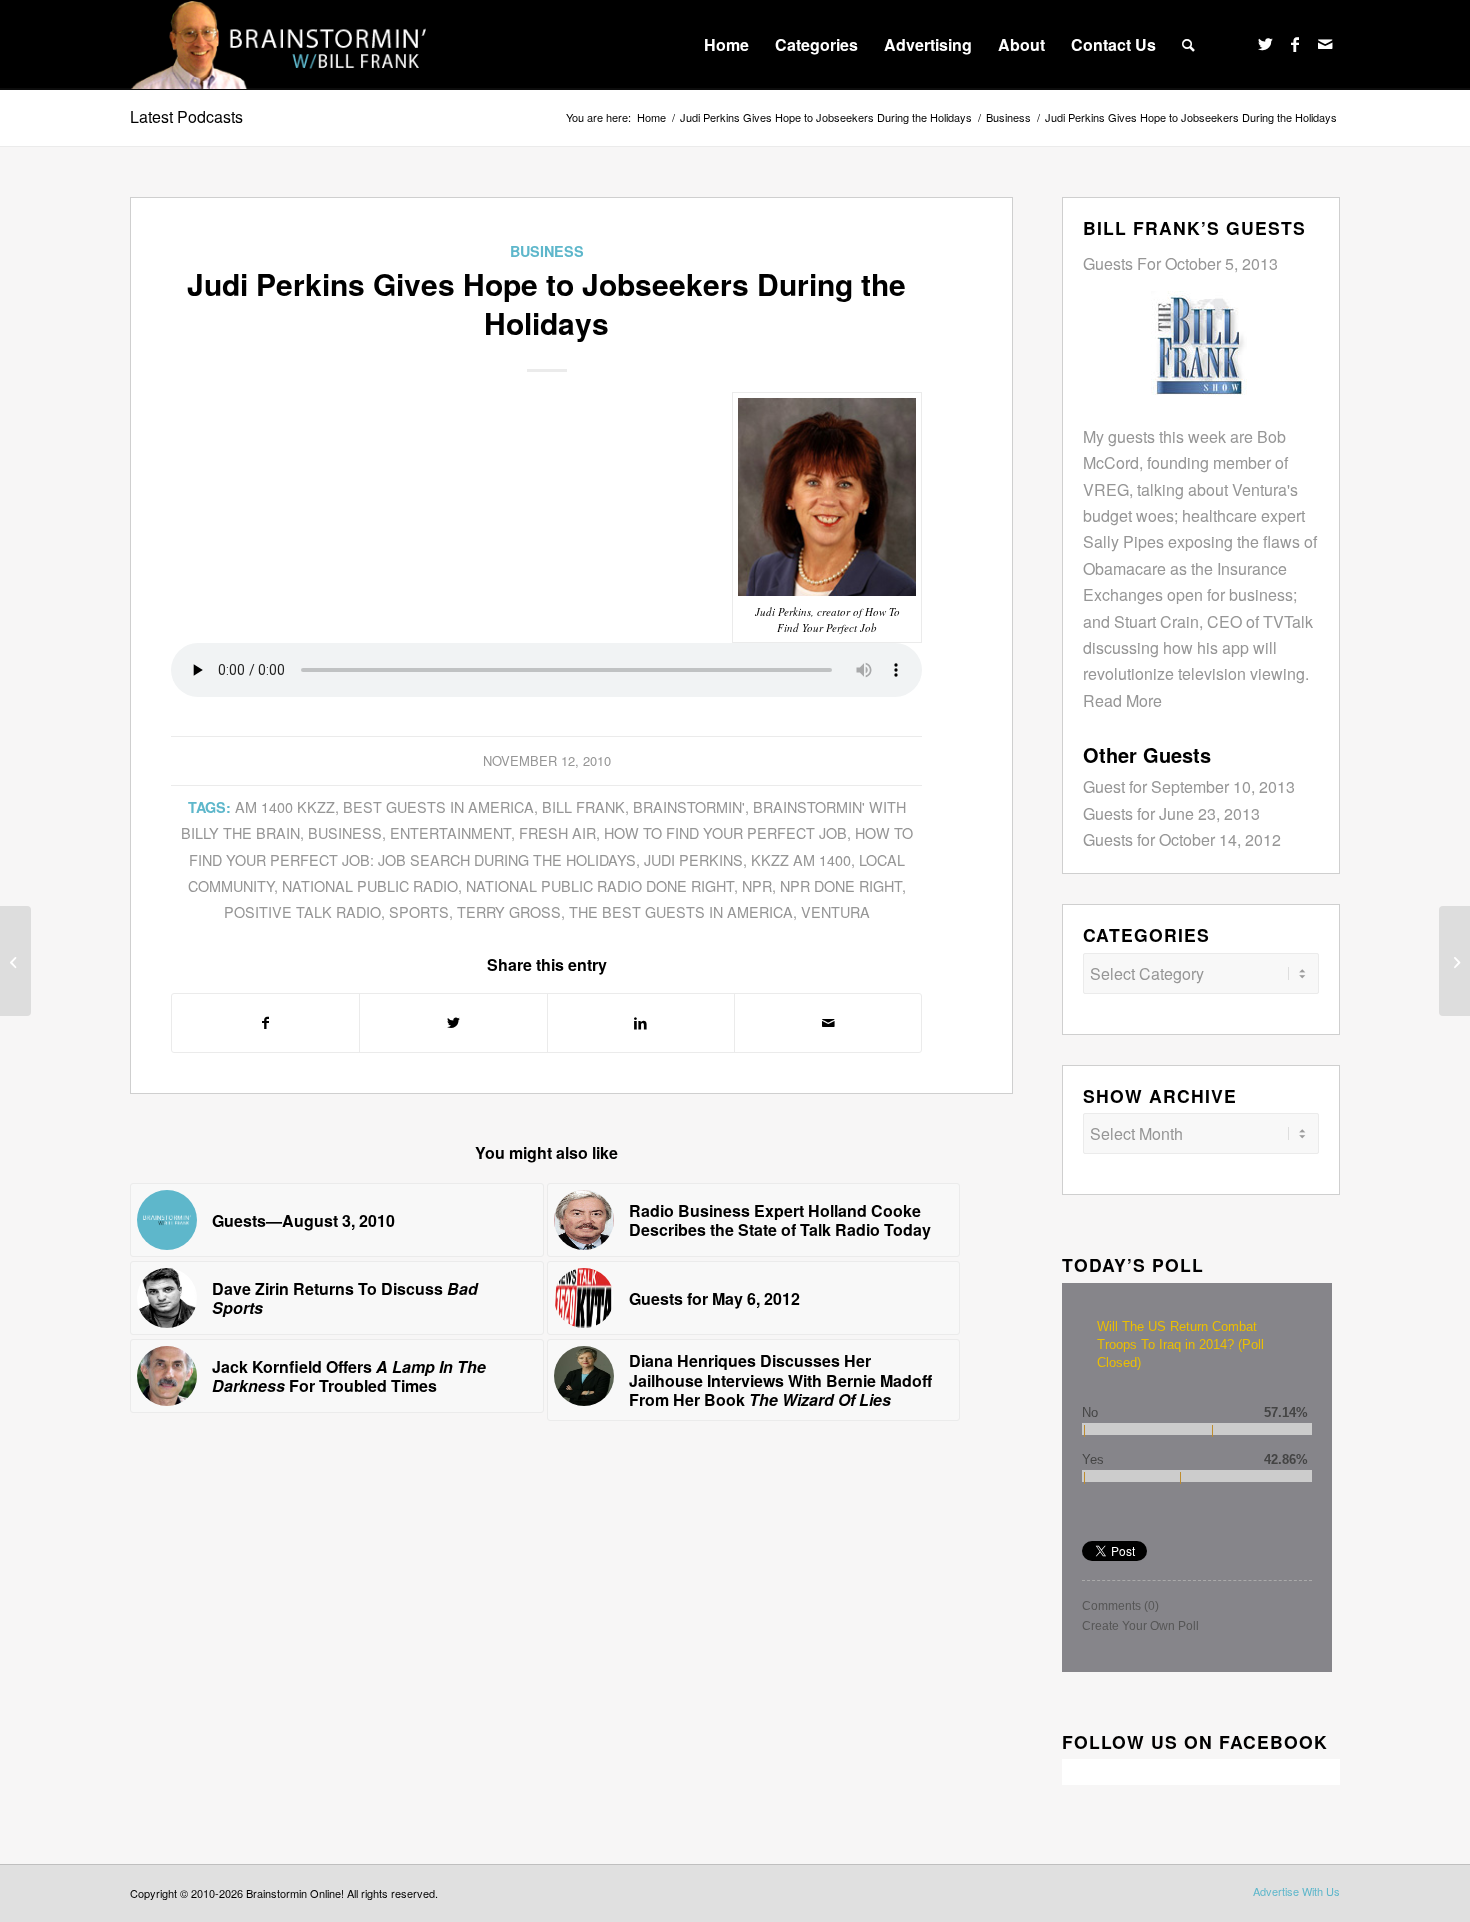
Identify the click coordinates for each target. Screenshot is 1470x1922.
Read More (1122, 700)
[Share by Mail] (828, 1022)
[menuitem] (726, 45)
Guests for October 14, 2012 (1182, 839)
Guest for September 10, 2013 (1189, 786)
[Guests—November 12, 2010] (15, 961)
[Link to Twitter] (1265, 44)
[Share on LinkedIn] (641, 1022)
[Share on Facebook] (265, 1022)
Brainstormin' (689, 806)
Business (547, 251)
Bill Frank (583, 806)
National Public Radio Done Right (600, 885)
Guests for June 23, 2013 (1171, 813)
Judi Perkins (693, 859)
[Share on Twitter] (453, 1022)
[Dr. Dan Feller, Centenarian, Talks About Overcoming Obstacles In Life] (1454, 961)
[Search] (1188, 45)
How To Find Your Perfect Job (725, 832)
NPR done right (841, 885)
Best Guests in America (438, 806)
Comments (1120, 1606)
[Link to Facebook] (1295, 44)
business (345, 832)
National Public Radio (370, 885)
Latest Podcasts (186, 116)
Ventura (835, 911)
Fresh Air (557, 832)
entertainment (450, 832)
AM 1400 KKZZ (285, 806)
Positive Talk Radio (302, 911)
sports (419, 911)
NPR (757, 885)
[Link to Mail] (1325, 44)
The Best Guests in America (681, 911)
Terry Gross (509, 911)
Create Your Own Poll (1140, 1626)
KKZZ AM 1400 (801, 859)
